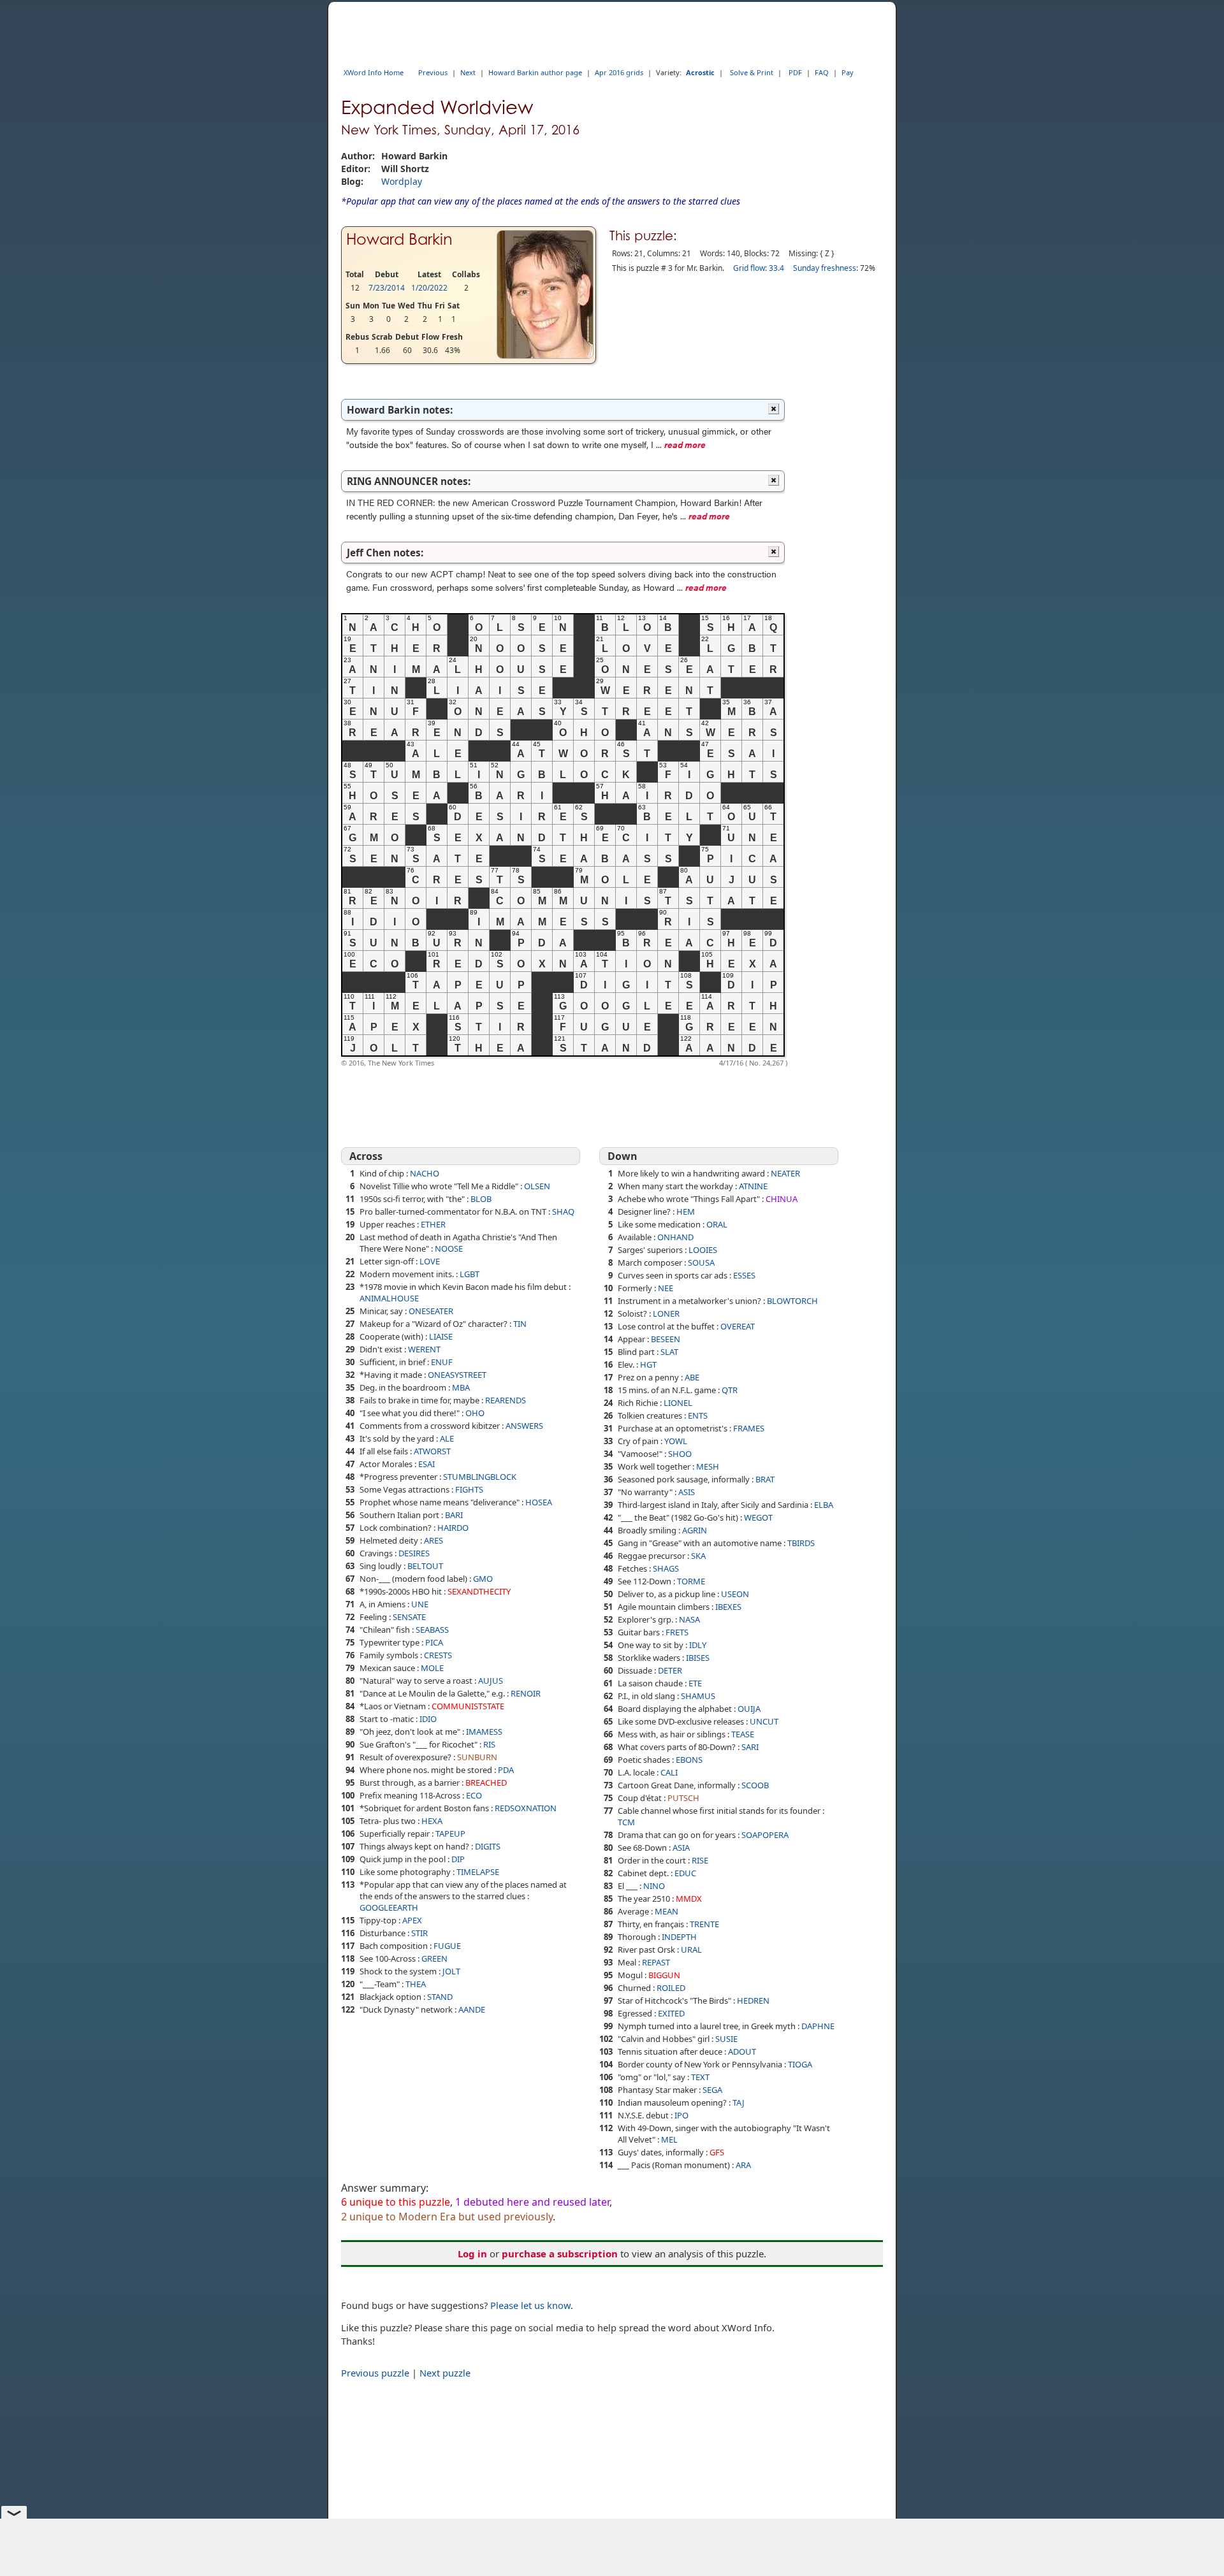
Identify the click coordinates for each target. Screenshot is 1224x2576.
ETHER (433, 1224)
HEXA (432, 1821)
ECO (474, 1795)
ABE (692, 1377)
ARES (433, 1540)
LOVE (430, 1261)
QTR (730, 1390)
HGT (648, 1364)
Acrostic (700, 72)
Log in (472, 2254)
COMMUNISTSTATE (468, 1706)
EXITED (671, 2013)
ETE (695, 1683)
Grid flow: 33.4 (759, 268)
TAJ (739, 2102)
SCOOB (755, 1785)
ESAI (426, 1464)
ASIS (687, 1492)
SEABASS (432, 1630)
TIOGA (800, 2064)
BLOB (481, 1199)
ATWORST (432, 1451)
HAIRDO (453, 1528)
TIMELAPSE (478, 1872)
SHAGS (666, 1568)
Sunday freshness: (826, 268)
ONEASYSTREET (457, 1375)
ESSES (744, 1275)
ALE (447, 1438)
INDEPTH (679, 1937)
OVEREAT (738, 1326)
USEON (735, 1594)
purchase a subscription (560, 2254)
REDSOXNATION (526, 1808)
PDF (795, 72)
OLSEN (537, 1186)
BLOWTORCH (792, 1301)
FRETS (677, 1632)
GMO (483, 1579)
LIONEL (678, 1403)
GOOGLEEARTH (389, 1907)
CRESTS (438, 1655)
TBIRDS (801, 1543)
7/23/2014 (387, 288)
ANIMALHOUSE (389, 1298)
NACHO (425, 1173)
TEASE (743, 1734)
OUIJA (749, 1709)
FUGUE (447, 1946)
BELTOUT (425, 1566)
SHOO (680, 1454)
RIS (489, 1744)
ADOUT (742, 2051)
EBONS (689, 1760)
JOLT (451, 1971)
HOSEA (539, 1502)
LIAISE (441, 1336)
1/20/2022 (429, 288)
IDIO (428, 1719)
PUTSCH (683, 1798)
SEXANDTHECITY (479, 1591)
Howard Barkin (399, 239)
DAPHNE (818, 2026)
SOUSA (701, 1263)
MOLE (432, 1668)
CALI (669, 1772)
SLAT (669, 1352)
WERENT (424, 1349)
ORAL (717, 1224)
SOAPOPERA (765, 1835)
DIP (458, 1859)
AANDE (472, 2009)
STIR (419, 1933)
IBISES (698, 1658)
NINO (654, 1886)
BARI (454, 1515)
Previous (433, 72)
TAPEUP (450, 1834)
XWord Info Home (374, 72)
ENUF (442, 1362)
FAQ (822, 72)
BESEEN (666, 1339)
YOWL (676, 1441)
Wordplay (402, 181)
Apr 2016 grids (619, 72)
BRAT (765, 1479)
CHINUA (782, 1199)
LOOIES (703, 1250)
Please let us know (530, 2305)
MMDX (689, 1899)
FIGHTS (469, 1489)
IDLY (698, 1645)
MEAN (667, 1911)
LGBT (470, 1274)
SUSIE (726, 2039)
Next (468, 72)
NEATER (785, 1173)
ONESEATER (431, 1311)
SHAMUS (698, 1696)
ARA (743, 2165)
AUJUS (491, 1681)
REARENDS (506, 1400)
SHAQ (563, 1212)
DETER (670, 1670)
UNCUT (764, 1721)
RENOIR (526, 1693)
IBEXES (728, 1607)
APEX (412, 1920)
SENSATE (409, 1617)
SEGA (712, 2090)
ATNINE (753, 1186)
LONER (666, 1313)
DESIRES (414, 1553)
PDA (506, 1770)
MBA (461, 1387)
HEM (686, 1212)
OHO (475, 1413)
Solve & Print (752, 72)
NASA (689, 1619)
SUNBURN (477, 1757)
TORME (691, 1581)
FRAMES (749, 1428)
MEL (669, 2139)
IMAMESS (484, 1732)
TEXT (700, 2077)
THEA (416, 1984)
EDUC (685, 1873)
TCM (626, 1822)
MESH (708, 1466)
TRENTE (704, 1924)
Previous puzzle (375, 2373)
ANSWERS (524, 1426)
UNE (420, 1604)
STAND (440, 1997)
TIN (520, 1324)
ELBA (824, 1505)
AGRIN (695, 1530)
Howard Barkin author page (535, 72)
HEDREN (753, 2001)
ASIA (681, 1848)
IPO (681, 2115)
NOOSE (449, 1248)
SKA (698, 1556)
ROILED (671, 1988)
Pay (848, 72)
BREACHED (486, 1783)
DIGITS (488, 1846)
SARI (750, 1747)
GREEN (434, 1958)
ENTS (698, 1415)
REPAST (656, 1962)
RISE (700, 1860)
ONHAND (675, 1237)
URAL (691, 1950)
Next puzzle (445, 2373)
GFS (717, 2152)
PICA (434, 1642)
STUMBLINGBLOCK (480, 1477)
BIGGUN (664, 1975)
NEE (666, 1288)
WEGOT (758, 1517)
